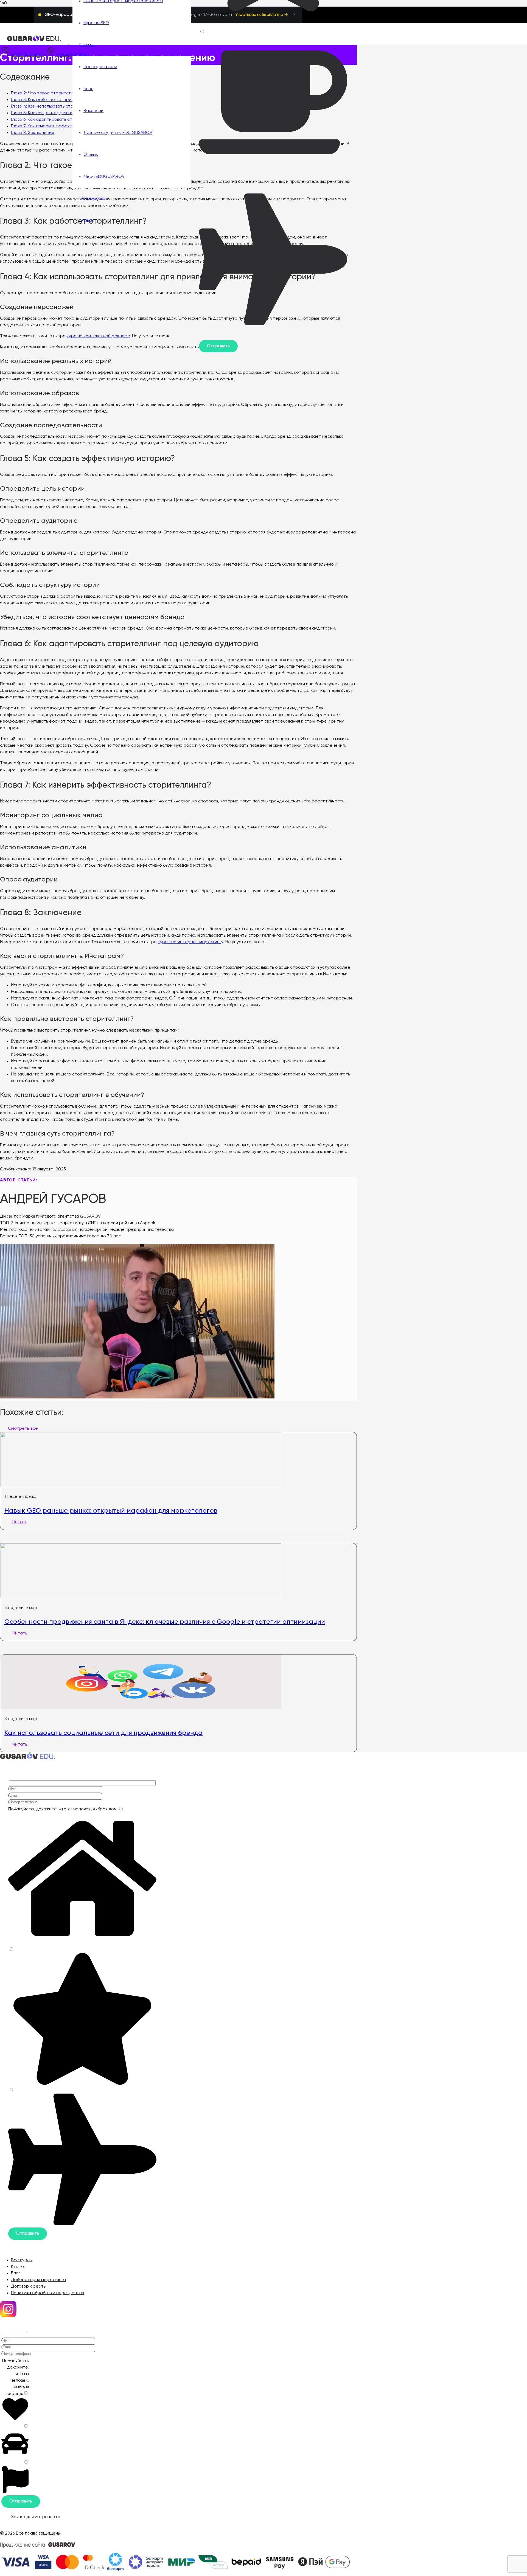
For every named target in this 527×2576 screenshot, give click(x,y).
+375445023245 (27, 55)
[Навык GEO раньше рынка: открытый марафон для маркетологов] (141, 1486)
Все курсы (22, 2260)
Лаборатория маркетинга (38, 2280)
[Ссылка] (34, 40)
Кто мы (18, 2267)
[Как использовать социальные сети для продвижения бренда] (141, 1708)
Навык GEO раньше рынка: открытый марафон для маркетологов (111, 1510)
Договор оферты (29, 2286)
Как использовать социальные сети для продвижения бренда (103, 1733)
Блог (16, 2273)
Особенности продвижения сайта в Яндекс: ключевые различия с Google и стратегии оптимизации (165, 1622)
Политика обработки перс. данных (48, 2293)
